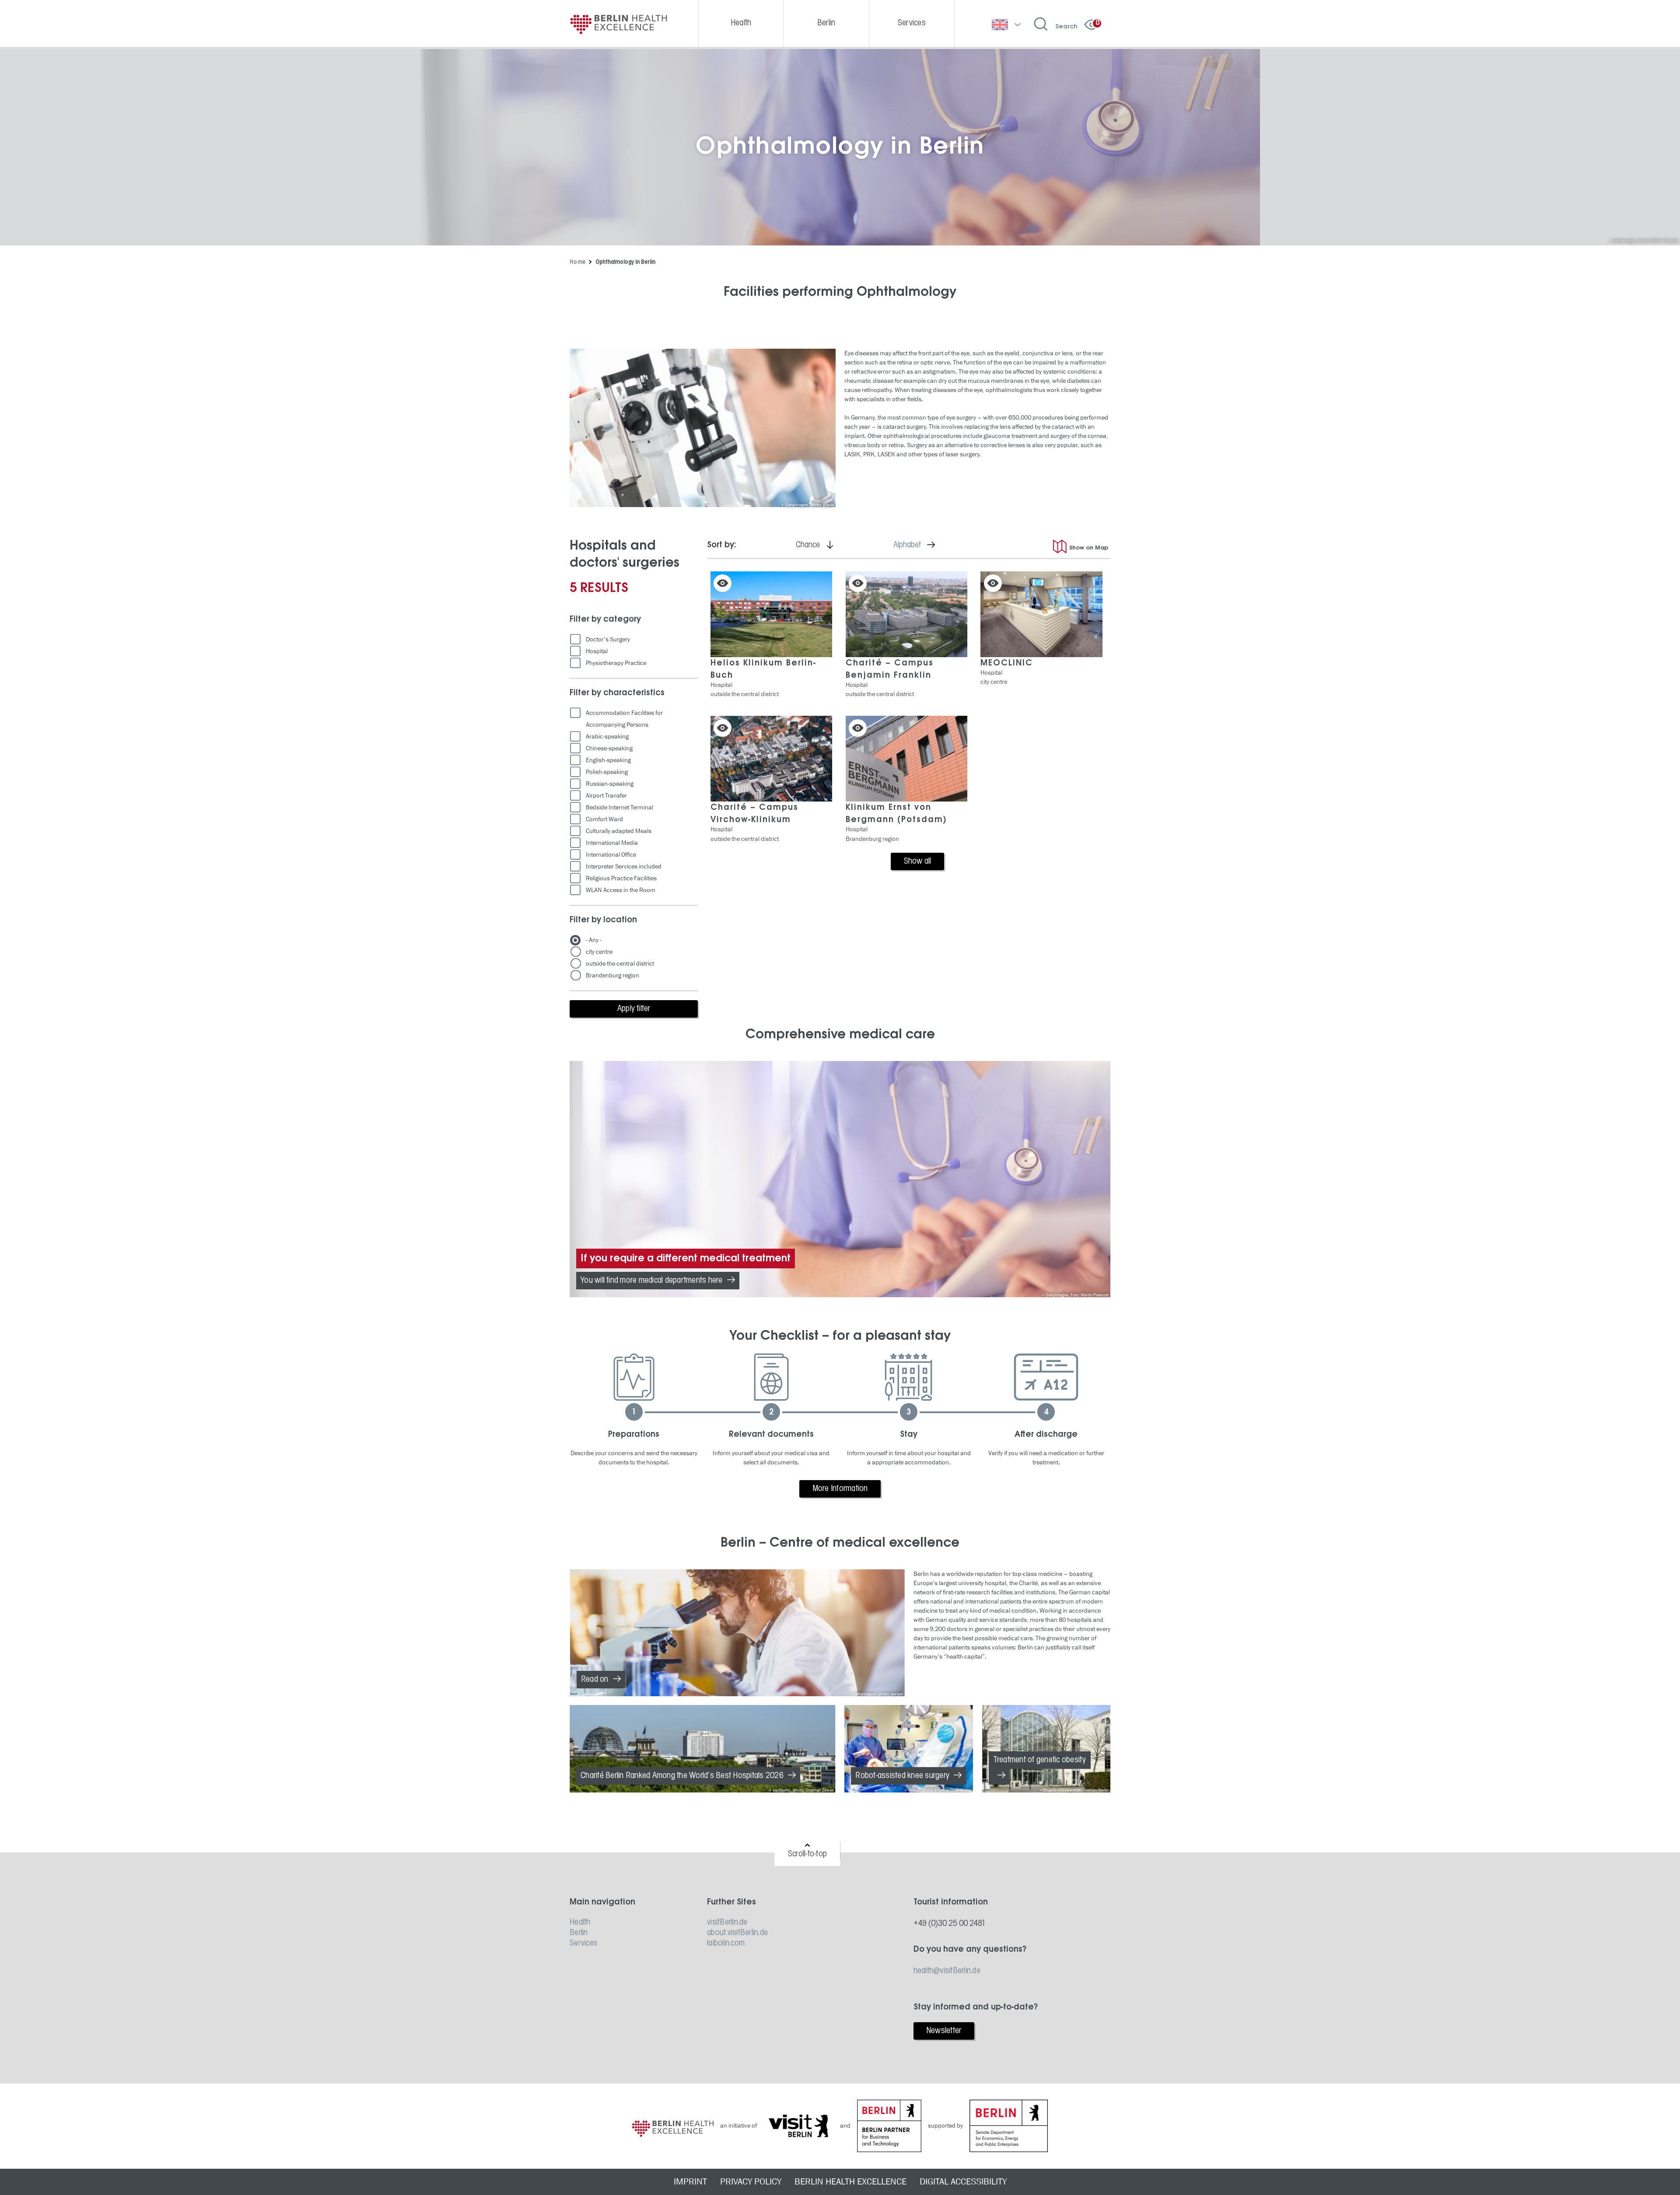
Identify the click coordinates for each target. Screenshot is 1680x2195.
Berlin (579, 1933)
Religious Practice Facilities (621, 878)
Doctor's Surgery (608, 639)
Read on (595, 1680)
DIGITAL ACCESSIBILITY (963, 2182)
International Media (612, 843)
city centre (599, 952)
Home (577, 262)
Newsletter (944, 2031)
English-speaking (608, 760)
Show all (918, 861)
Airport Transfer (606, 796)
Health (580, 1922)
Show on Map (1089, 548)
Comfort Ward (604, 819)
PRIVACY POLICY (751, 2182)
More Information (840, 1489)
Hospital (597, 651)
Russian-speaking (610, 784)
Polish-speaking (607, 772)
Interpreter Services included (624, 866)
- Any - (594, 940)
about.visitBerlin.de (737, 1933)
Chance (818, 545)
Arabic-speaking (607, 737)
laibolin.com (726, 1943)
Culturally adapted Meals (619, 831)
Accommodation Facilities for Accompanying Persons (624, 719)
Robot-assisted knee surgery (902, 1776)
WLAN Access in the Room (621, 890)
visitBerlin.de (727, 1922)
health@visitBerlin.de (947, 1971)
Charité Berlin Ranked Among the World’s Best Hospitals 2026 (682, 1776)
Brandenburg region (612, 975)
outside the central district (620, 964)
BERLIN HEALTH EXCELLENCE (850, 2182)
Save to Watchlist (723, 583)
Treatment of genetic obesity (1040, 1760)
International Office (611, 855)
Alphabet (917, 545)
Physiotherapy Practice (616, 663)
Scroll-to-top (807, 1854)
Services (584, 1943)
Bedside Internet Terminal (619, 807)
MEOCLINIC (1007, 663)
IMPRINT (690, 2182)
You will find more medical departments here (652, 1281)
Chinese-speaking (609, 748)
